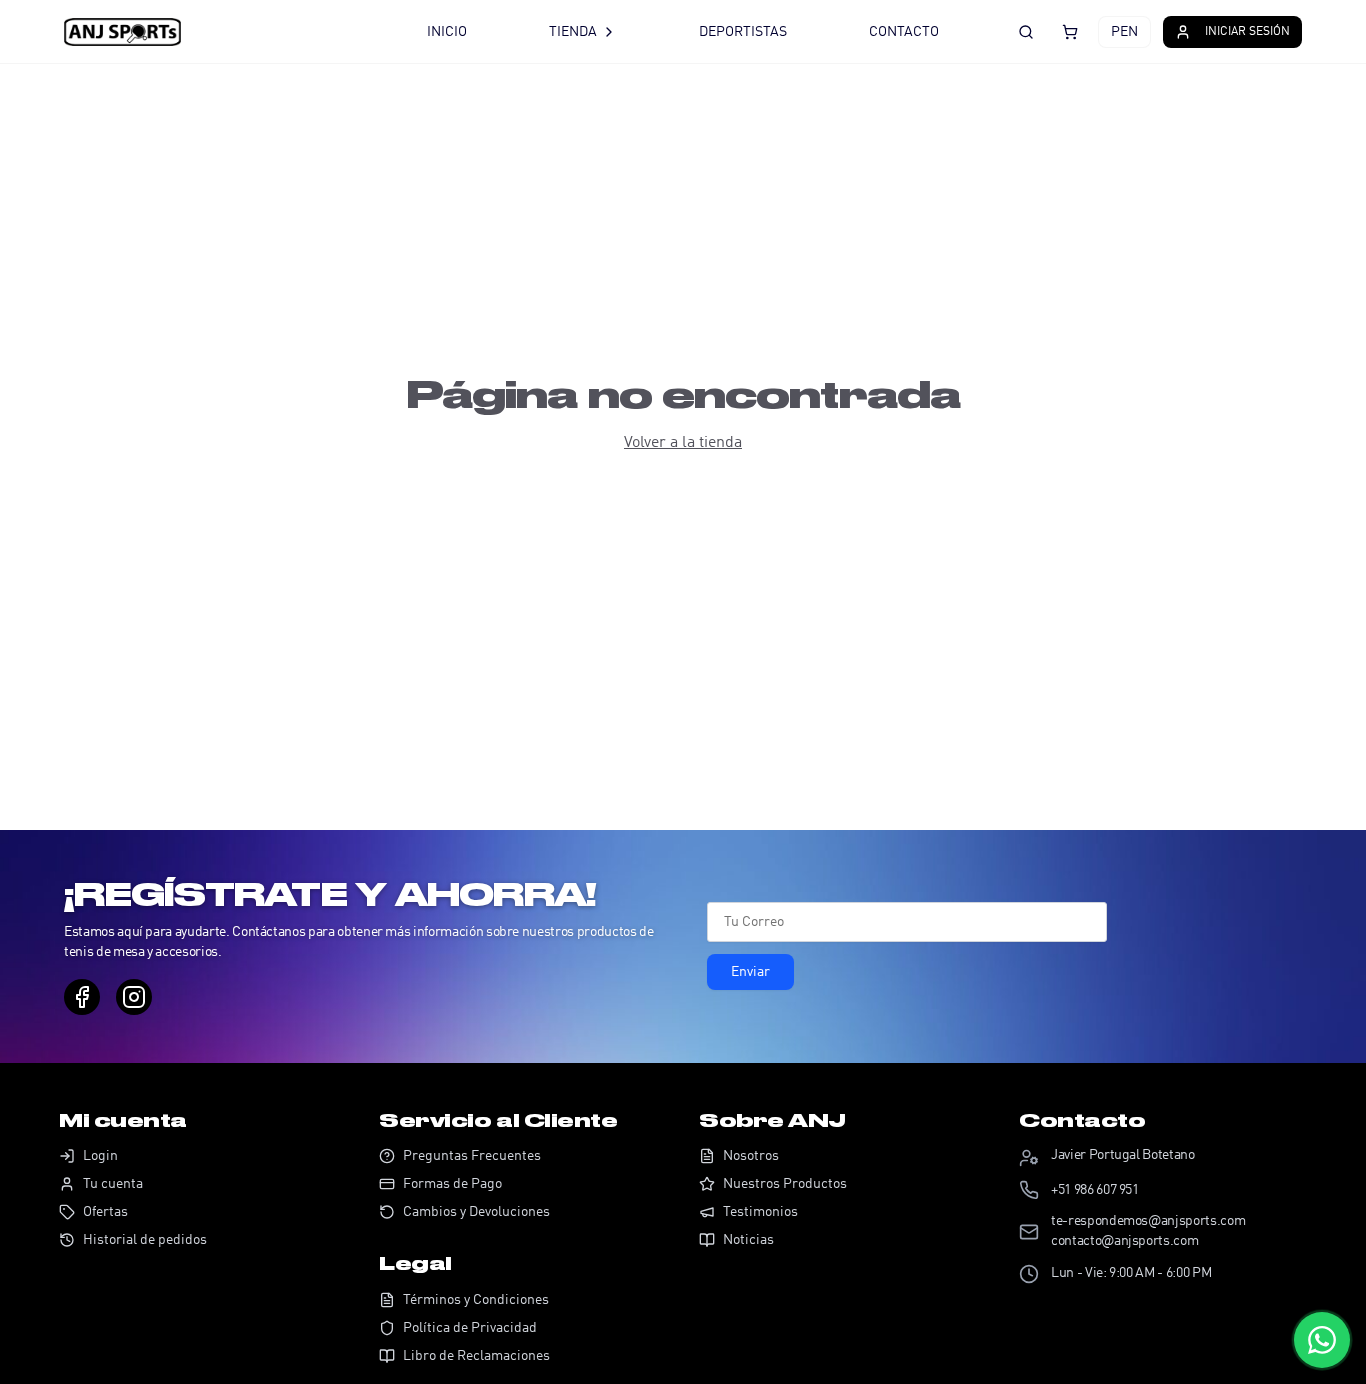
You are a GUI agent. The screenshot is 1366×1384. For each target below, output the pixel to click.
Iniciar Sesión (1247, 32)
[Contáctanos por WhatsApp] (1322, 1340)
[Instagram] (134, 997)
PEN (1124, 32)
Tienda (573, 32)
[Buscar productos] (1026, 32)
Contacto (904, 32)
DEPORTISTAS (743, 32)
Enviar (750, 972)
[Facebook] (82, 997)
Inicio (447, 32)
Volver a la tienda (683, 443)
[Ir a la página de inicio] (219, 32)
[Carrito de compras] (1070, 32)
